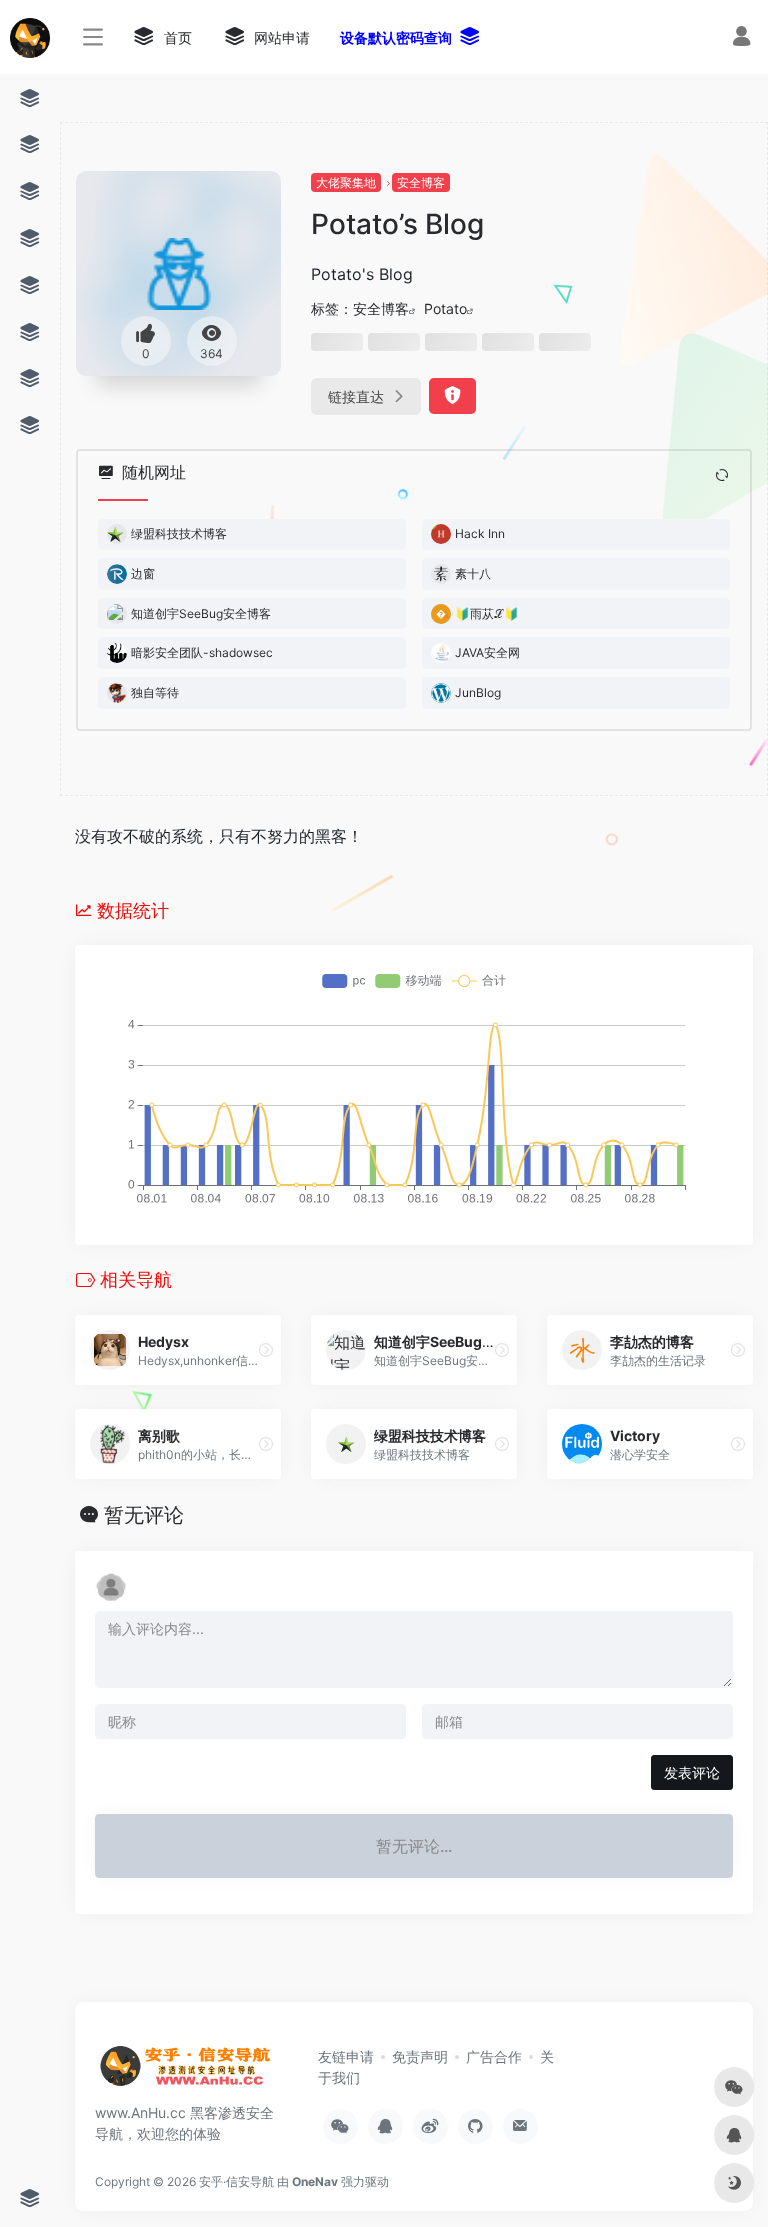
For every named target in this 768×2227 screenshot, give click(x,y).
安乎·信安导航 (236, 2181)
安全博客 (421, 182)
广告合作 (494, 2056)
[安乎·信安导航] (185, 2072)
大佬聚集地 (346, 182)
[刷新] (722, 475)
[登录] (741, 38)
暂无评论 (144, 1515)
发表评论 (692, 1772)
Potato (445, 308)
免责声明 (420, 2056)
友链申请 (346, 2056)
